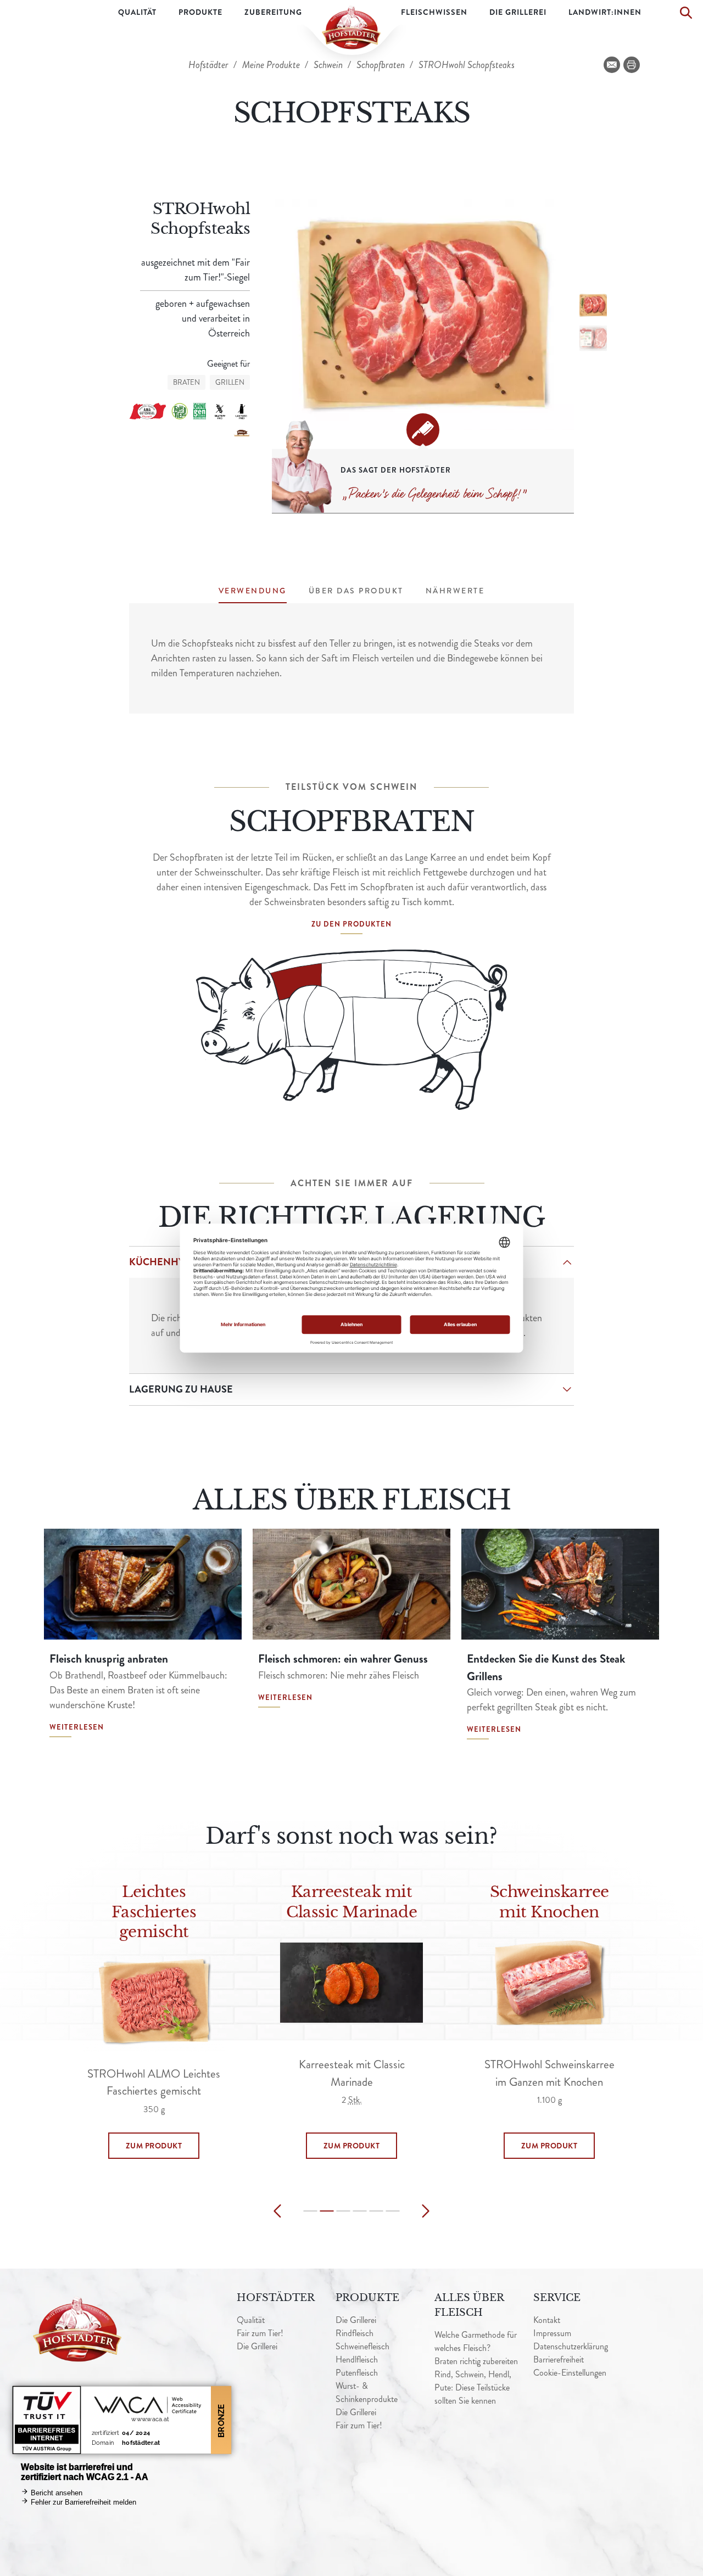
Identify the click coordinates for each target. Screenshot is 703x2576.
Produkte (200, 12)
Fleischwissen (434, 12)
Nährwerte (455, 591)
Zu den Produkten (351, 924)
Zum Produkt (154, 2146)
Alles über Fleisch (469, 2305)
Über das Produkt (356, 591)
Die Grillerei (518, 12)
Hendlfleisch (357, 2359)
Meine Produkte (272, 65)
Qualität (137, 12)
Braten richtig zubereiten (476, 2361)
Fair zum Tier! (260, 2333)
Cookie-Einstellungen (570, 2373)
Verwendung (253, 591)
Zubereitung (273, 12)
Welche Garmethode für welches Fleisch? (476, 2341)
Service (557, 2298)
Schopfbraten (382, 65)
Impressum (552, 2333)
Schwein (329, 65)
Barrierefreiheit (559, 2359)
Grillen (230, 382)
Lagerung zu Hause (181, 1389)
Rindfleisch (355, 2333)
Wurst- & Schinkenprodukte (367, 2392)
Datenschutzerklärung (571, 2346)
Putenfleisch (357, 2373)
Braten (186, 382)
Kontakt (547, 2320)
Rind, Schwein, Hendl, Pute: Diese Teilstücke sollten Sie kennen (473, 2387)
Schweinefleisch (362, 2346)
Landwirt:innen (605, 12)
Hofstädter (210, 65)
